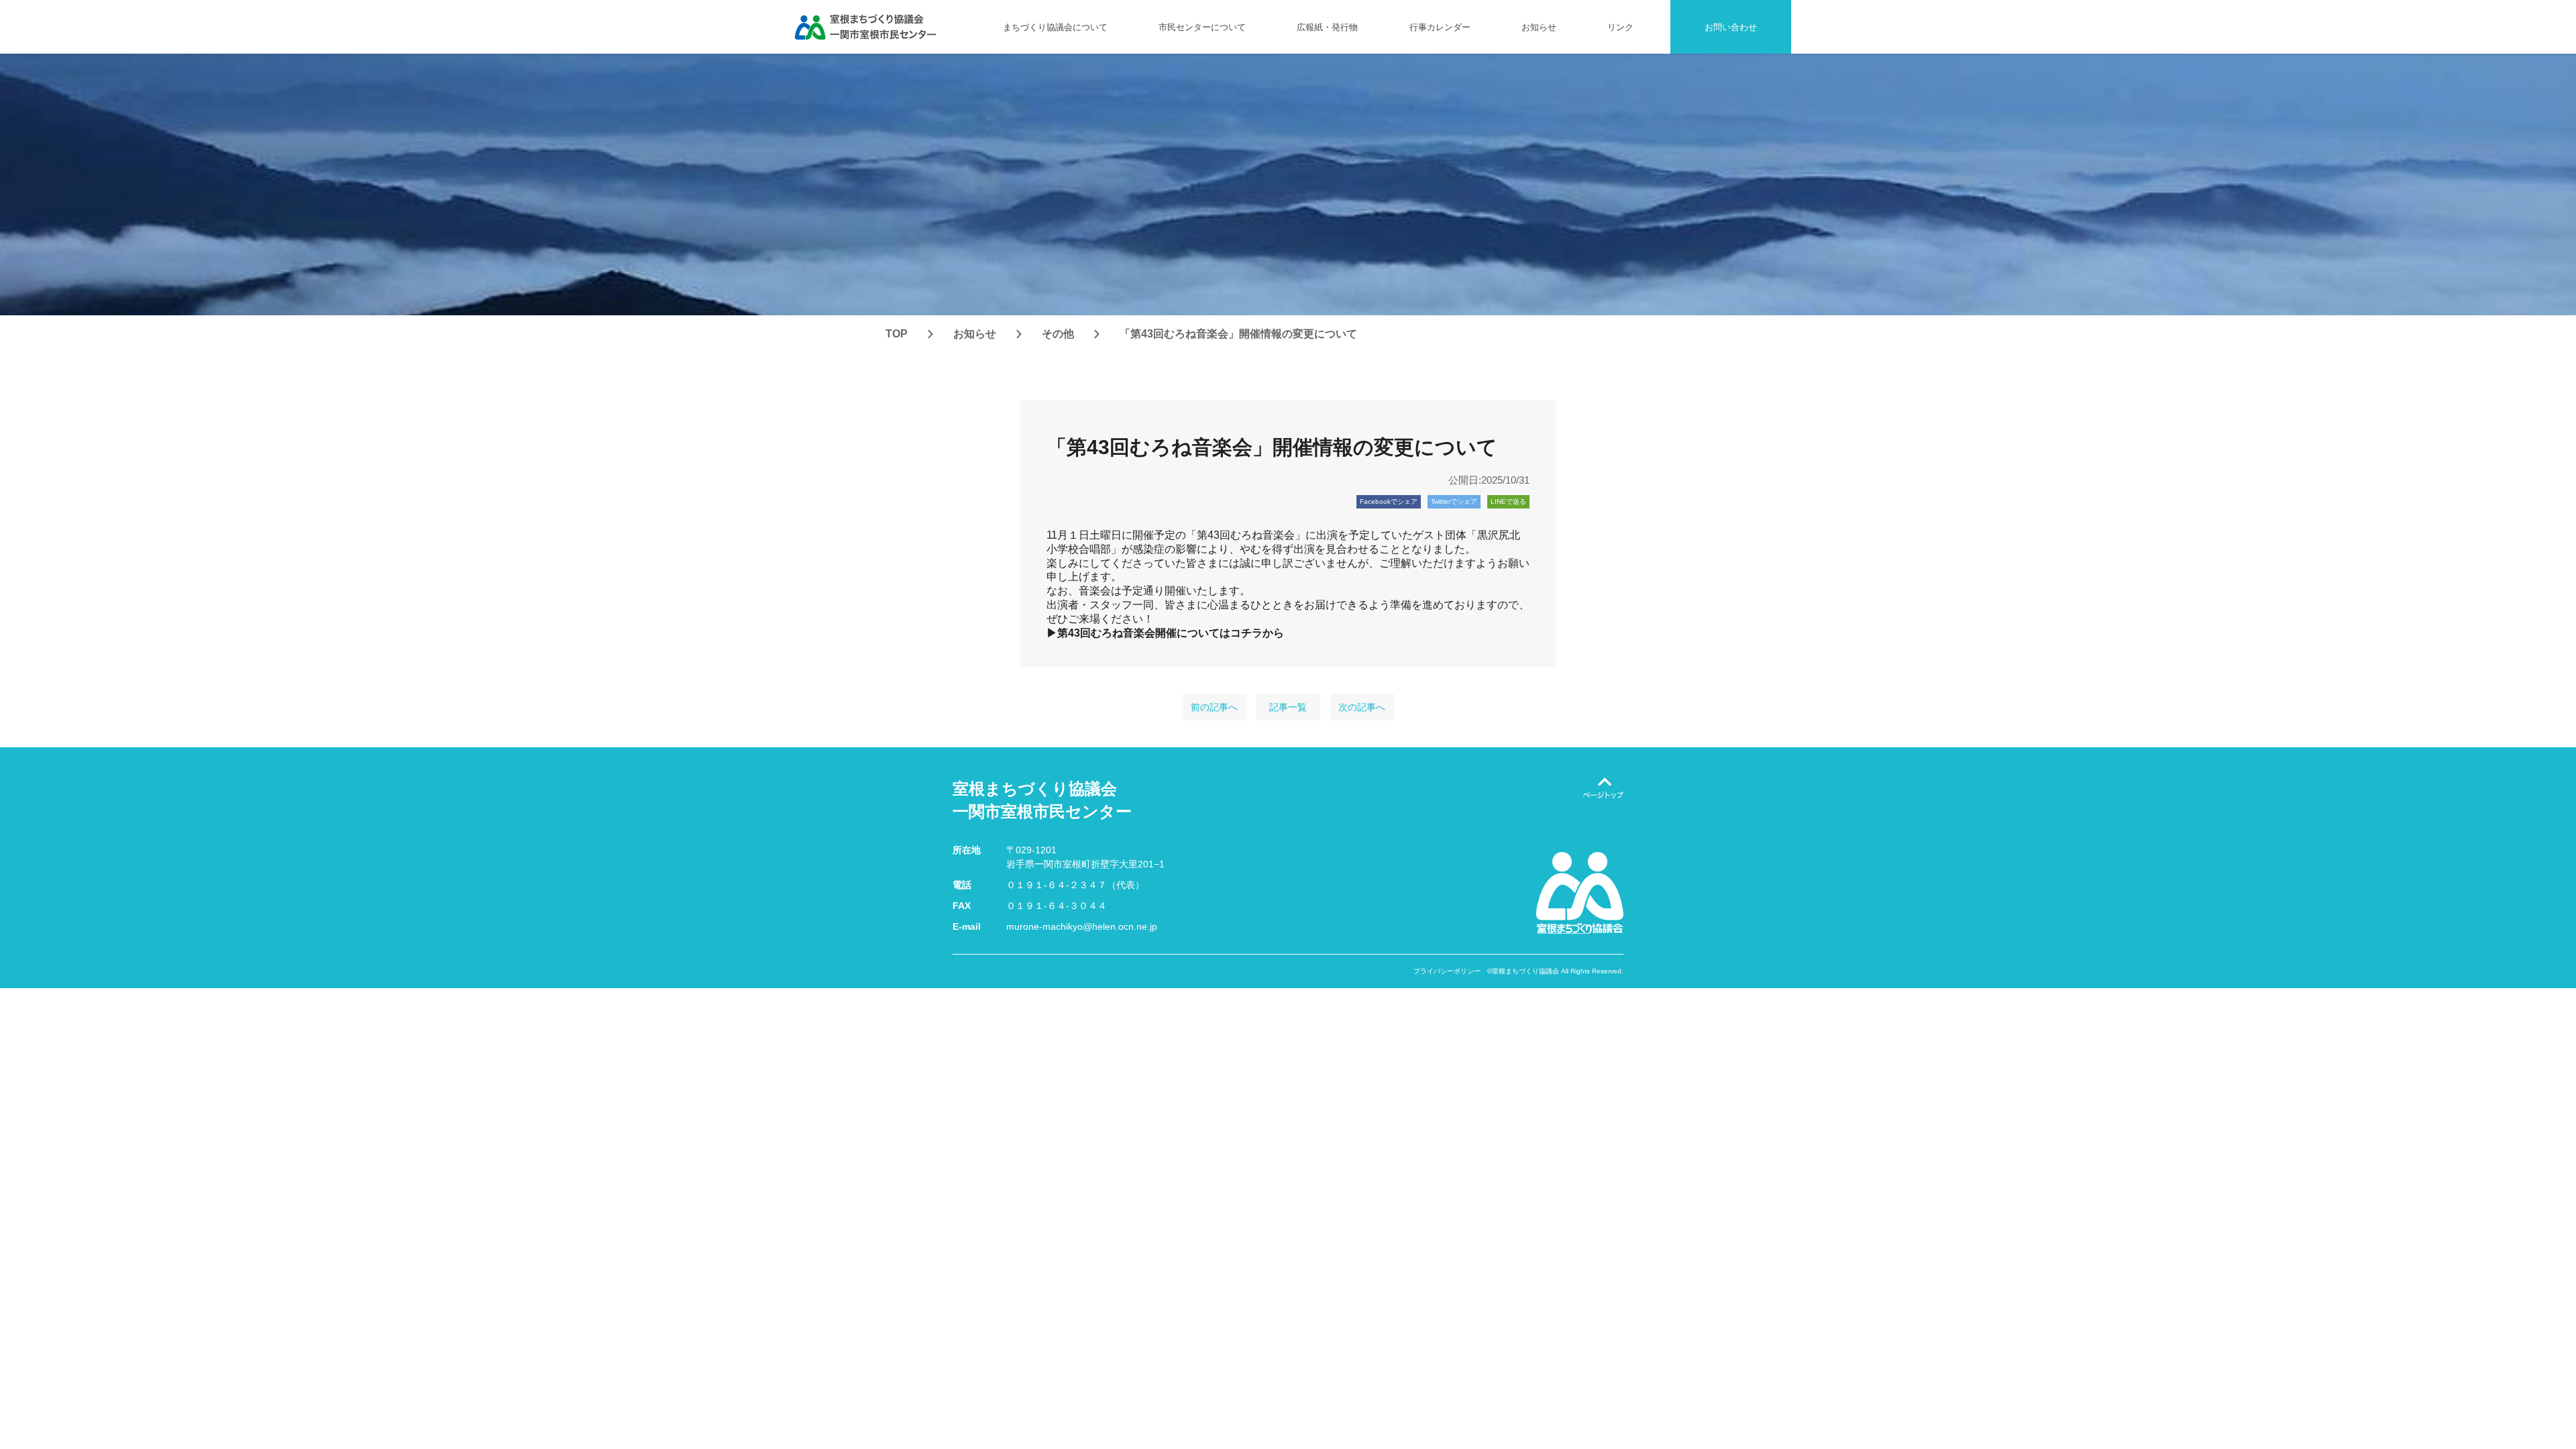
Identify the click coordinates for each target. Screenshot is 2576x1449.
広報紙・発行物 (1327, 27)
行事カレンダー (1440, 27)
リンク (1620, 27)
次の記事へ (1362, 707)
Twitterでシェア (1454, 501)
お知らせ (1539, 27)
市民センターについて (1202, 27)
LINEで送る (1508, 501)
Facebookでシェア (1389, 501)
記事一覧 (1288, 707)
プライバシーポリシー (1447, 971)
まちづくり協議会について (1055, 27)
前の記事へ (1214, 707)
